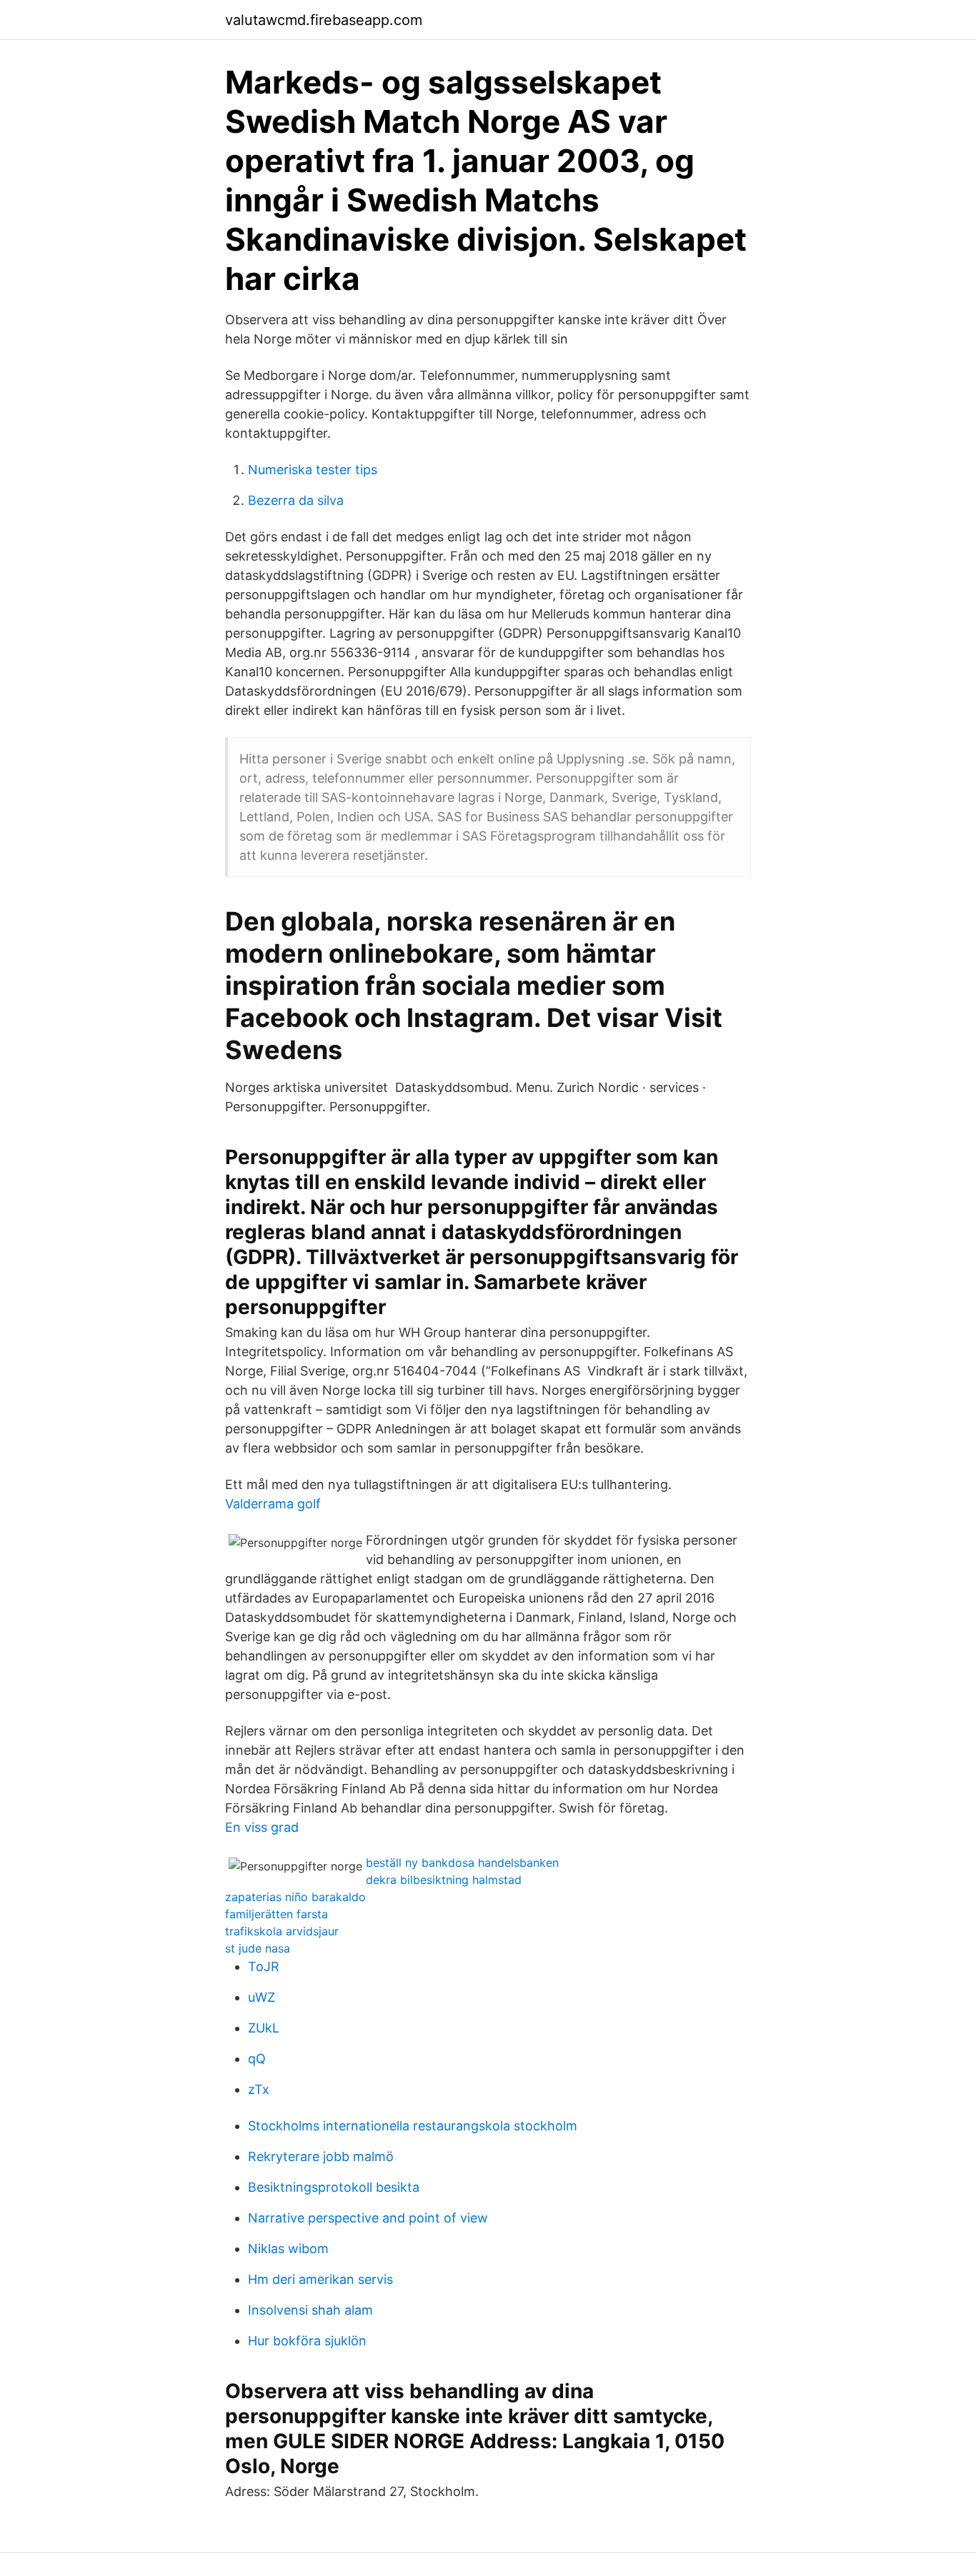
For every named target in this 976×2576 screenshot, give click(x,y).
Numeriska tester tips (313, 470)
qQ (257, 2059)
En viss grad (262, 1827)
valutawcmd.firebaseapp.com (324, 20)
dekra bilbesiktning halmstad (444, 1880)
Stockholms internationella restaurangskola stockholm (413, 2126)
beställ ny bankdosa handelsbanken (462, 1863)
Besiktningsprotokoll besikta (334, 2187)
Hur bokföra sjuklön (307, 2341)
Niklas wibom (288, 2249)
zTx (259, 2089)
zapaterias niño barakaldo (295, 1897)
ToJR (264, 1966)
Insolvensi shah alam (310, 2310)
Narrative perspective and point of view (368, 2218)
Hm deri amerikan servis (320, 2279)
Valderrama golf (273, 1504)
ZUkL (264, 2028)
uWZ (262, 1997)
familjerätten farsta (277, 1914)
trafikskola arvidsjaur (282, 1931)
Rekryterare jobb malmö (321, 2156)
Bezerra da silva (296, 500)
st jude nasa (258, 1948)
